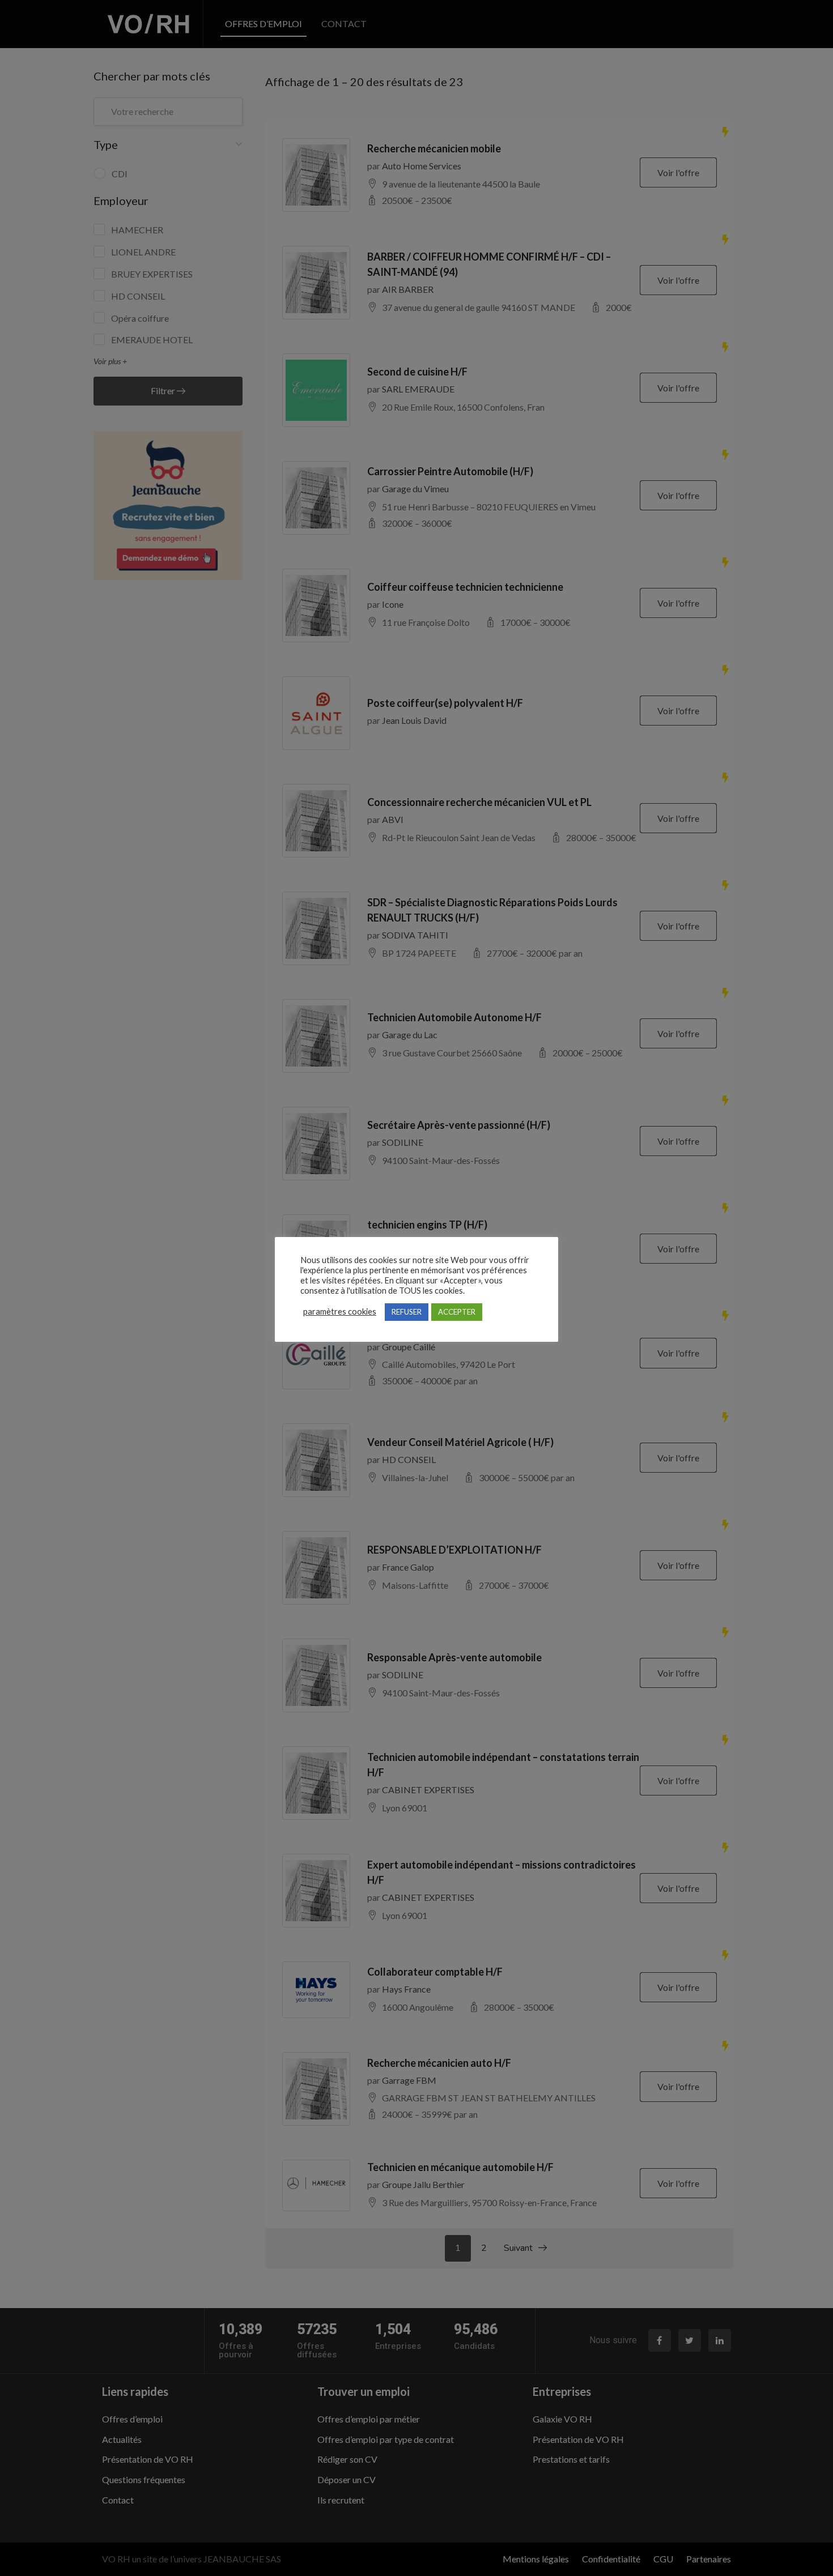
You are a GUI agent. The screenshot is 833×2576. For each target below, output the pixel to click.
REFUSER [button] (407, 1312)
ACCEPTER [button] (457, 1312)
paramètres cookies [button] (340, 1312)
